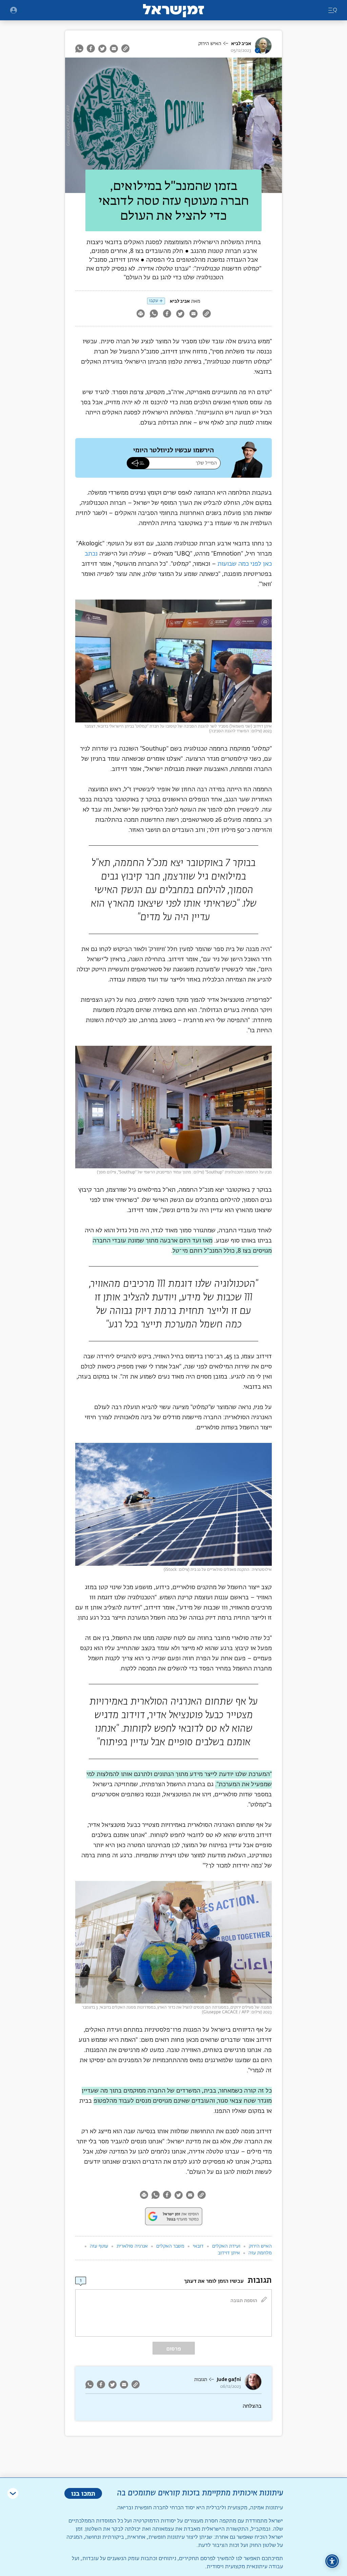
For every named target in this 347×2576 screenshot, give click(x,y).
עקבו (154, 301)
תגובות (201, 2380)
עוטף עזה (99, 2246)
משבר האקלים (170, 2246)
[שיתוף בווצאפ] (80, 48)
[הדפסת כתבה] (140, 314)
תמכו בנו (83, 2493)
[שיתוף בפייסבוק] (91, 48)
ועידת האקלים (226, 2246)
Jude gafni (229, 2379)
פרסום (174, 2349)
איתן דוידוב (229, 2253)
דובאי (198, 2246)
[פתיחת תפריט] (14, 10)
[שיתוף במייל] (114, 48)
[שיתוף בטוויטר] (102, 48)
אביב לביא (241, 44)
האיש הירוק (210, 44)
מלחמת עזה (260, 2253)
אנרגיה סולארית (132, 2246)
